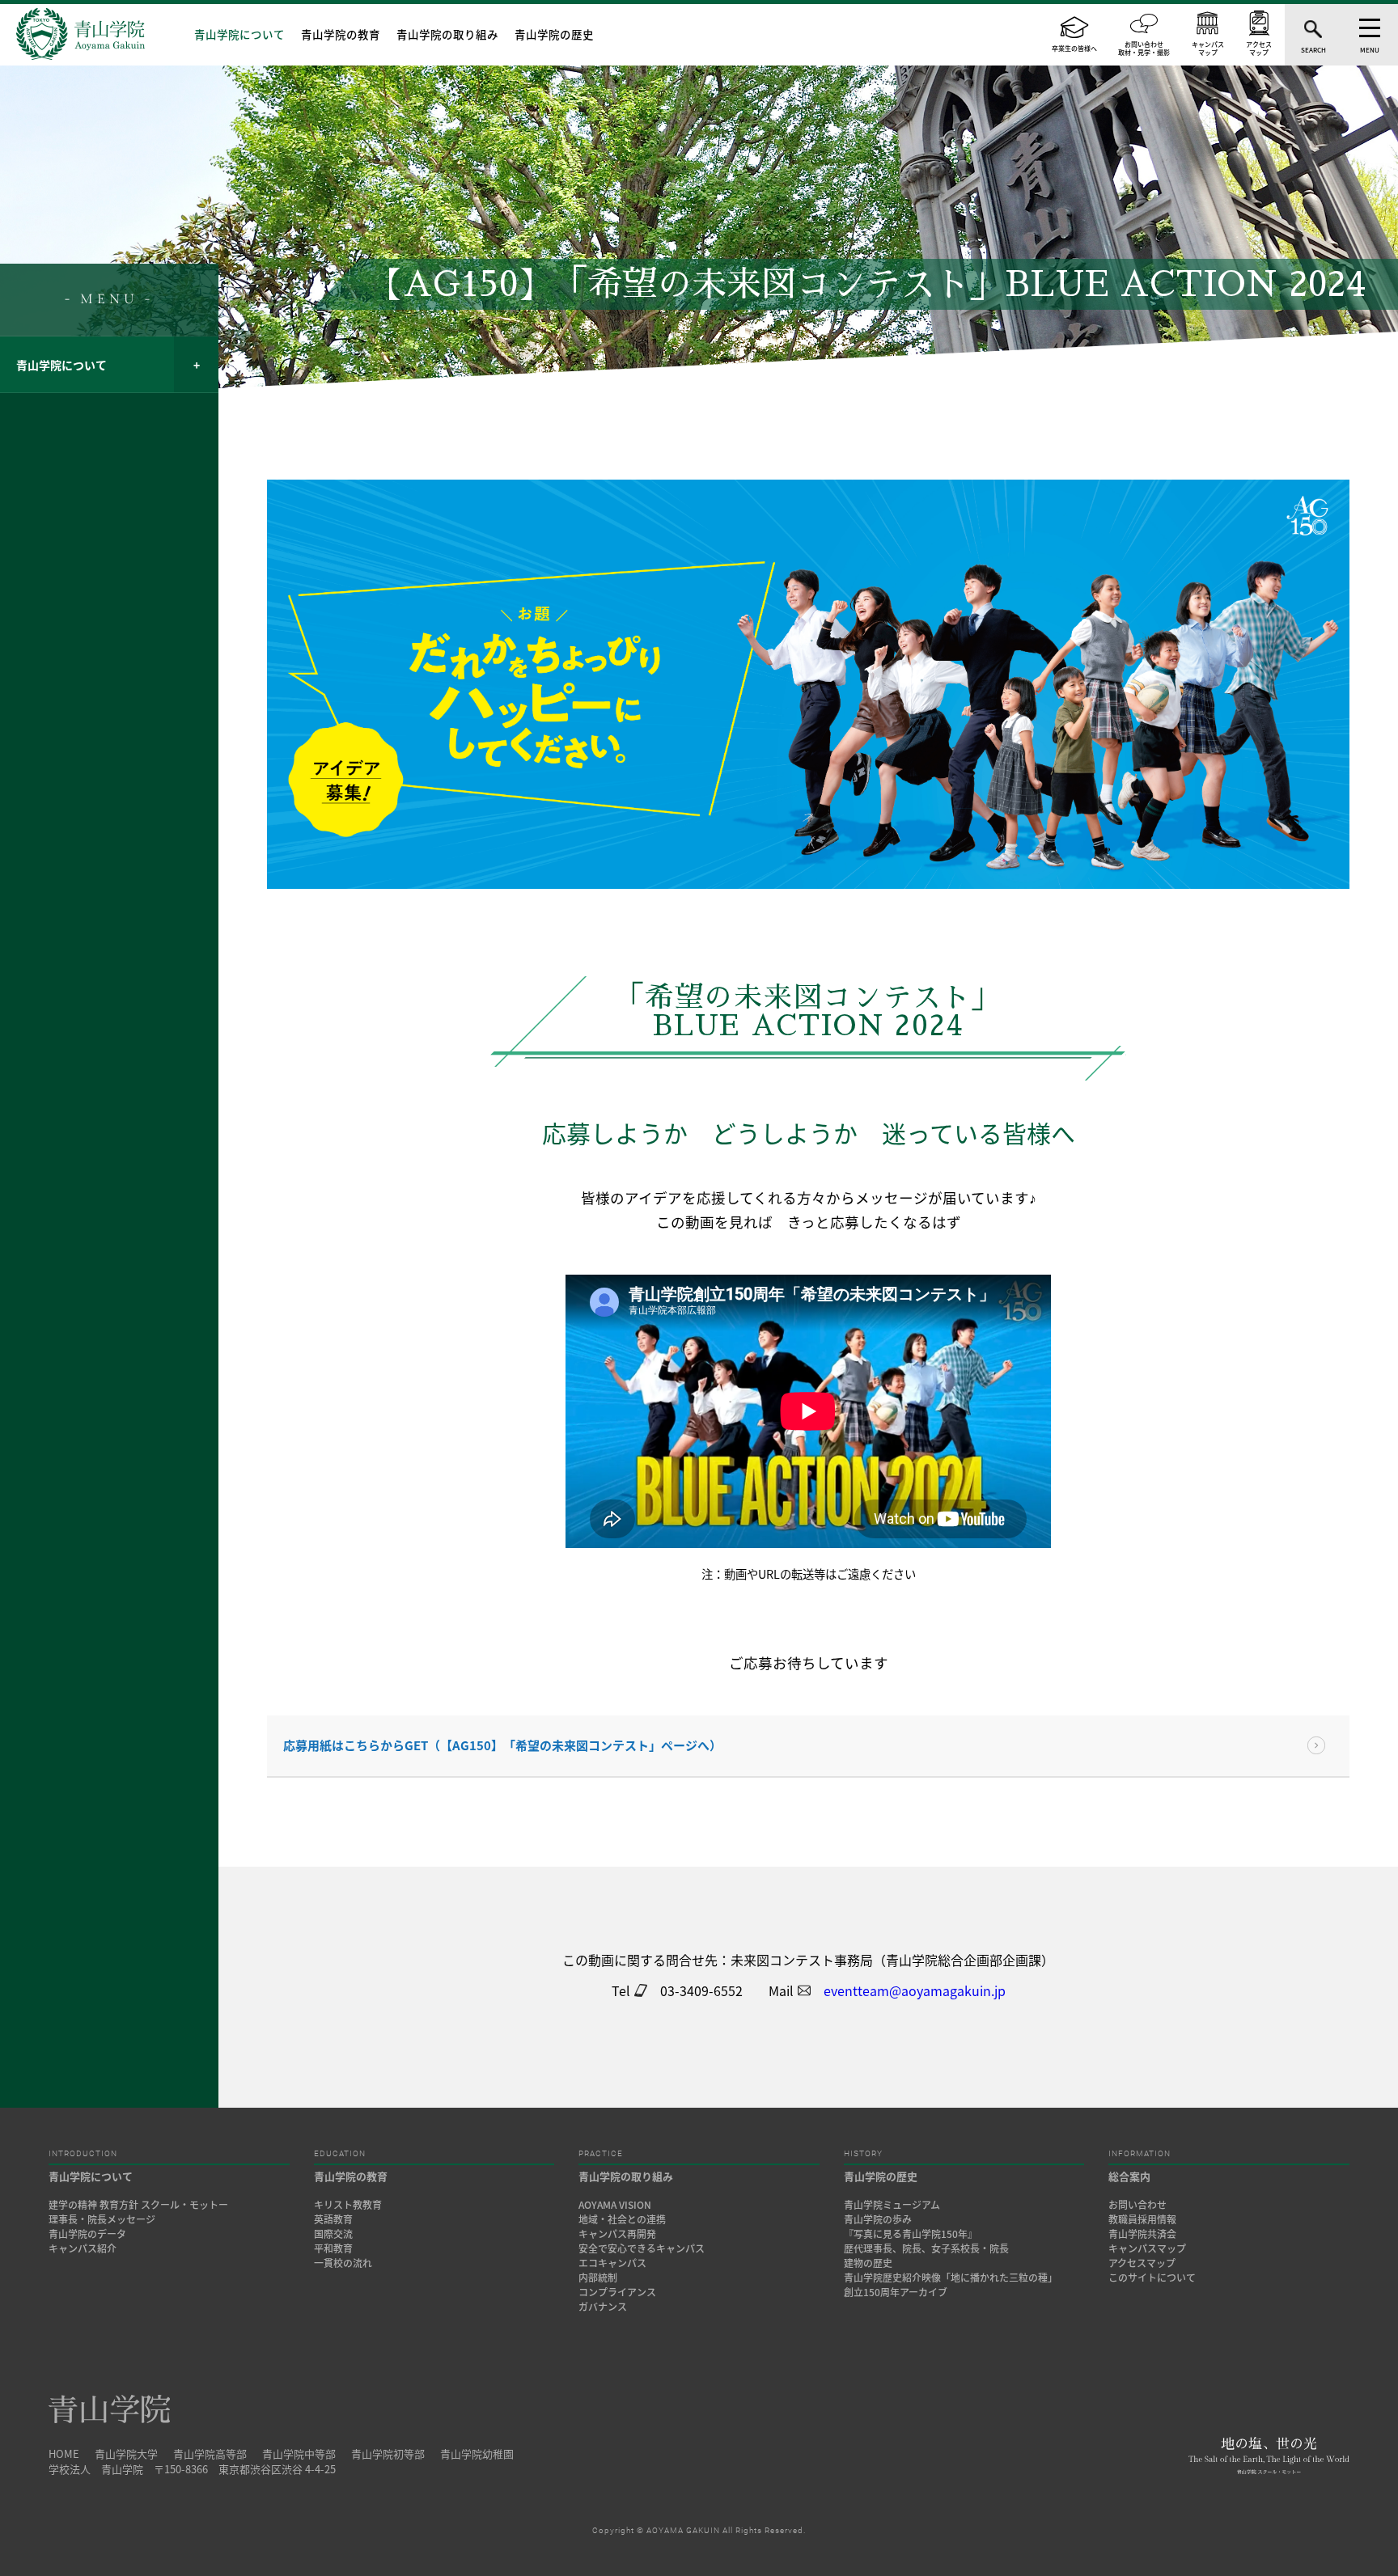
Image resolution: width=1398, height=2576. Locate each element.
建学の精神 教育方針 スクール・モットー (138, 2205)
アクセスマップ (1142, 2263)
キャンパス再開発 (617, 2234)
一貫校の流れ (343, 2263)
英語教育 (333, 2219)
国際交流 (333, 2234)
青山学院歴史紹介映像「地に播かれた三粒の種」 (951, 2278)
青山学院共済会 (1142, 2234)
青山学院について (239, 34)
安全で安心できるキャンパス (642, 2248)
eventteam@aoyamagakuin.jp (915, 1990)
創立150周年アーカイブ (896, 2292)
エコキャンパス (612, 2263)
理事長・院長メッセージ (107, 2219)
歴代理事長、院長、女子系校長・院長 (926, 2248)
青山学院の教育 (341, 34)
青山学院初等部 (388, 2453)
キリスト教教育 (348, 2205)
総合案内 (1129, 2176)
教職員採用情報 (1142, 2219)
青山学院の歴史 (554, 34)
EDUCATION (340, 2154)
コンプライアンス (617, 2292)
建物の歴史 (868, 2263)
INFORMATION (1140, 2154)
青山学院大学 (126, 2453)
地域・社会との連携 (622, 2219)
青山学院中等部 (299, 2453)
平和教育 (333, 2248)
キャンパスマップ (1147, 2248)
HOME (64, 2453)
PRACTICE (601, 2154)
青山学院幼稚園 (477, 2453)
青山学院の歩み (878, 2219)
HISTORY (863, 2154)
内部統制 (598, 2278)
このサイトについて (1152, 2278)
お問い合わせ (1137, 2205)
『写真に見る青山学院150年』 (911, 2234)
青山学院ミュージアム (892, 2205)
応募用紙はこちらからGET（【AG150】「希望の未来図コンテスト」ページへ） (502, 1745)
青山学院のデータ (87, 2234)
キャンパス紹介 (83, 2248)
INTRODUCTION (83, 2154)
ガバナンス (603, 2307)
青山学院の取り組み (447, 34)
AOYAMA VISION (615, 2205)
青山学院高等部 (210, 2453)
